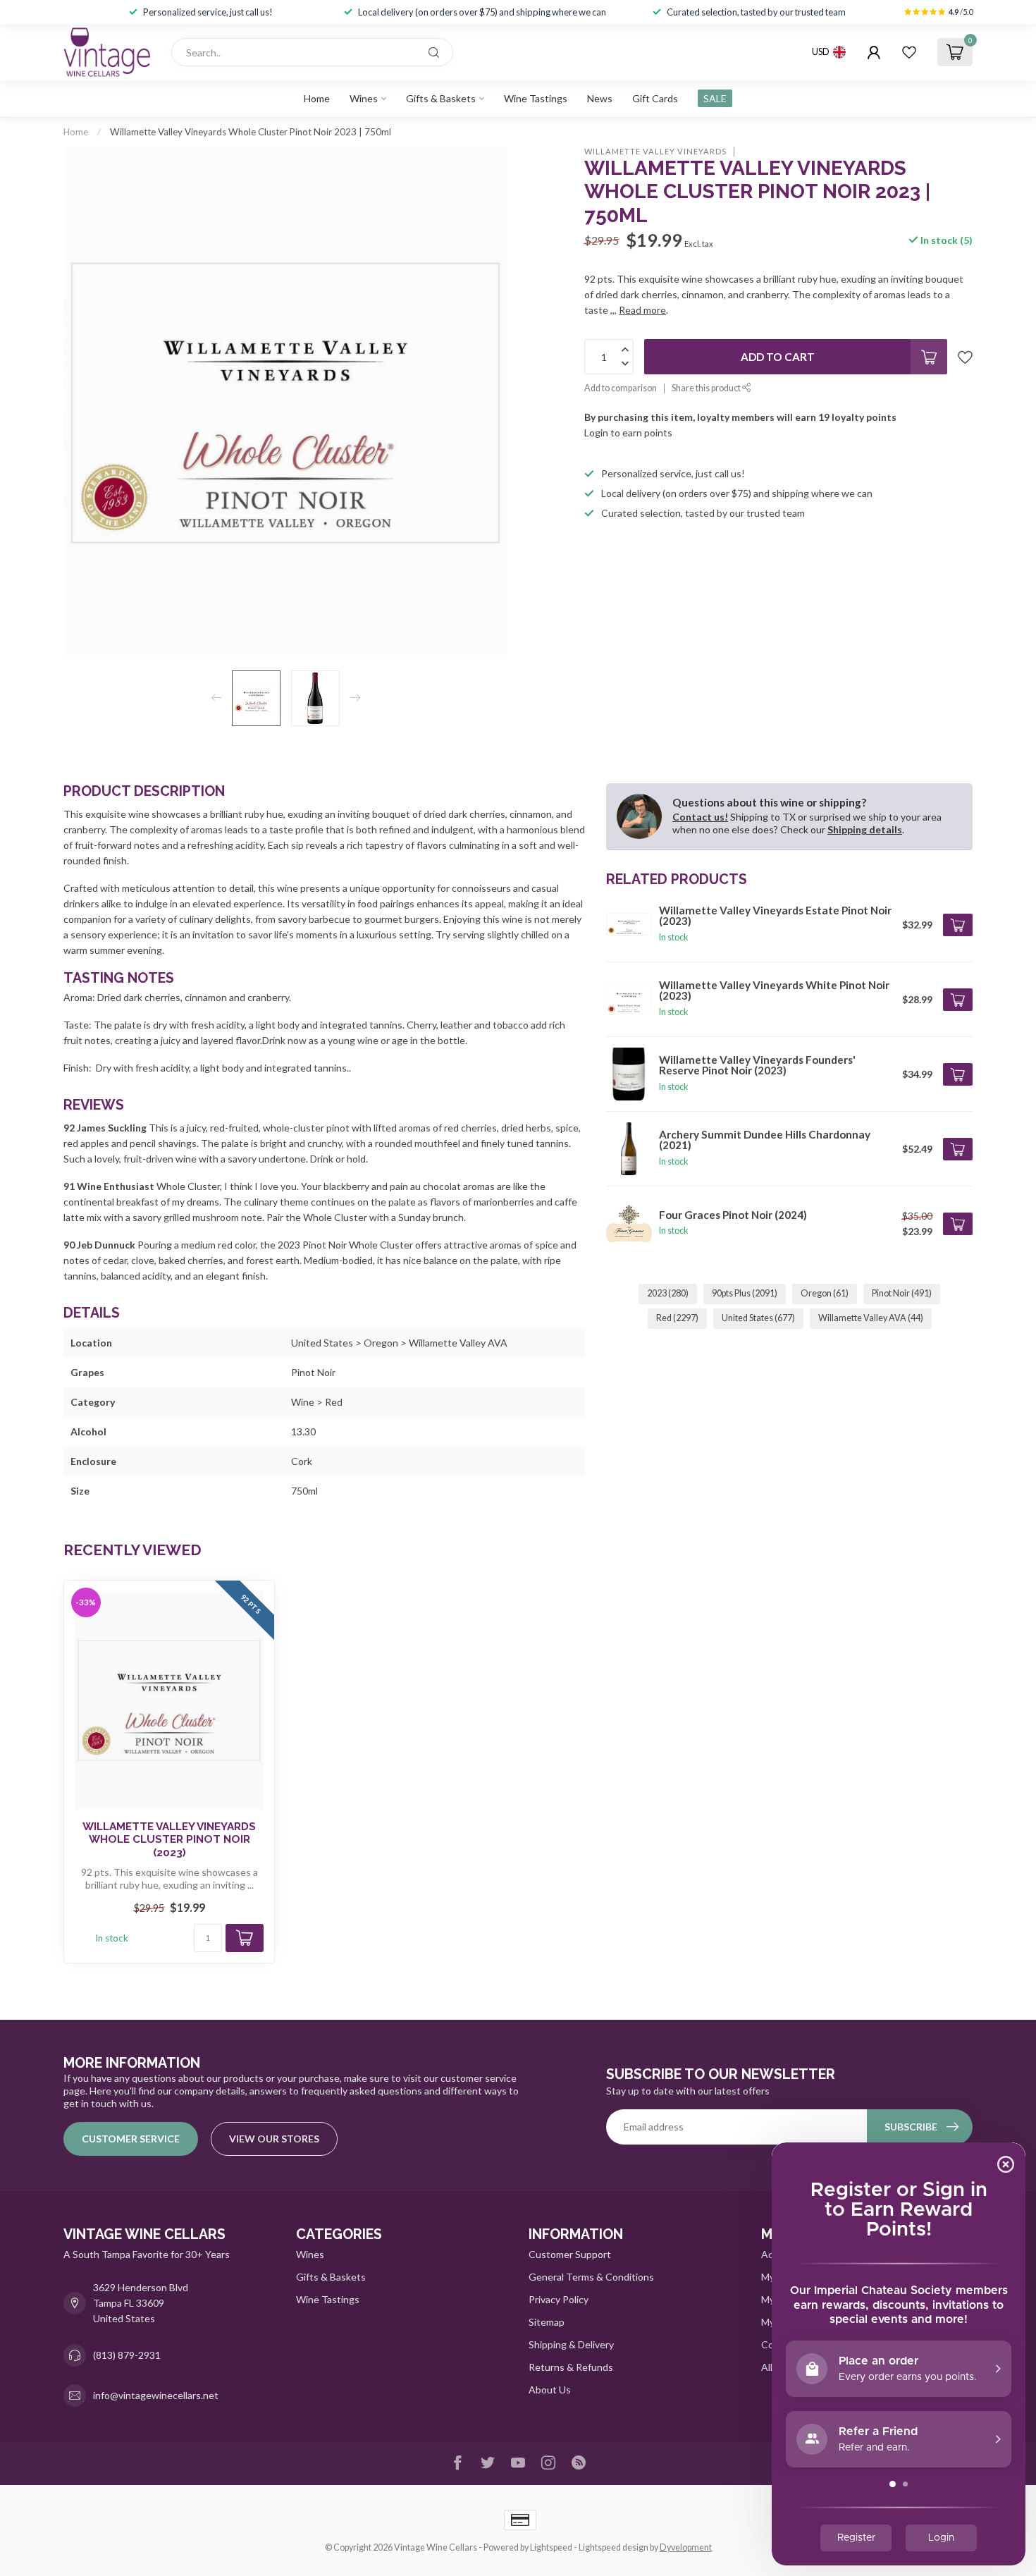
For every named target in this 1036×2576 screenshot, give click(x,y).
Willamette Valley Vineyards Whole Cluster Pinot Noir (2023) (169, 1840)
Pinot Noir (902, 1293)
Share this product (707, 388)
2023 (668, 1293)
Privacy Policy (559, 2299)
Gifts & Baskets (441, 98)
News (600, 98)
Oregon (825, 1293)
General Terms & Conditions (591, 2277)
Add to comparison (621, 388)
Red (677, 1318)
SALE (715, 98)
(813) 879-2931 (127, 2355)
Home (317, 98)
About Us (550, 2390)
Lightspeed (551, 2547)
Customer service (131, 2139)
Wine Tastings (536, 98)
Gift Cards (655, 98)
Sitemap (547, 2322)
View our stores (274, 2139)
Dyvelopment (686, 2547)
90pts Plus (745, 1293)
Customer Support (570, 2254)
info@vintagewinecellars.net (156, 2395)
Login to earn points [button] (628, 433)
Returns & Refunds (571, 2367)
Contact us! (700, 817)
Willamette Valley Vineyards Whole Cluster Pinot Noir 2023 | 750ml (251, 132)
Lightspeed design (613, 2547)
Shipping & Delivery (571, 2344)
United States (758, 1318)
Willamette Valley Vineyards (655, 151)
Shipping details (865, 829)
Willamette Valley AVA (871, 1318)
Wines (364, 98)
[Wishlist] (909, 52)
